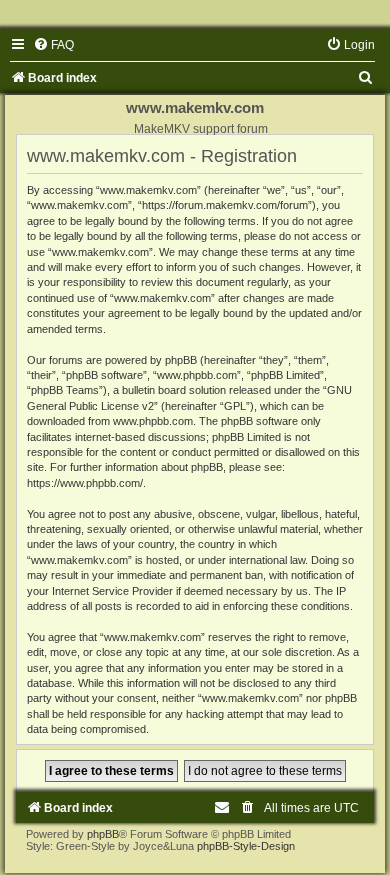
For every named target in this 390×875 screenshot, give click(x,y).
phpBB (103, 834)
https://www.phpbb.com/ (85, 483)
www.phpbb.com (153, 421)
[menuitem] (53, 45)
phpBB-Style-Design (246, 846)
